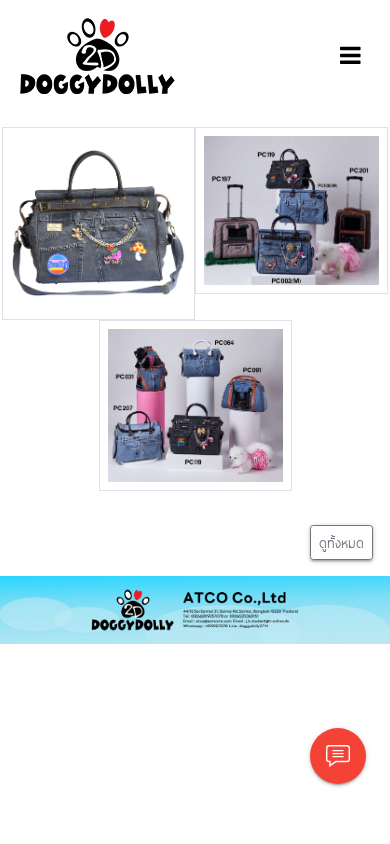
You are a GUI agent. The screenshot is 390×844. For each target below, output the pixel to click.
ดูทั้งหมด (341, 542)
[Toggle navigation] (350, 56)
